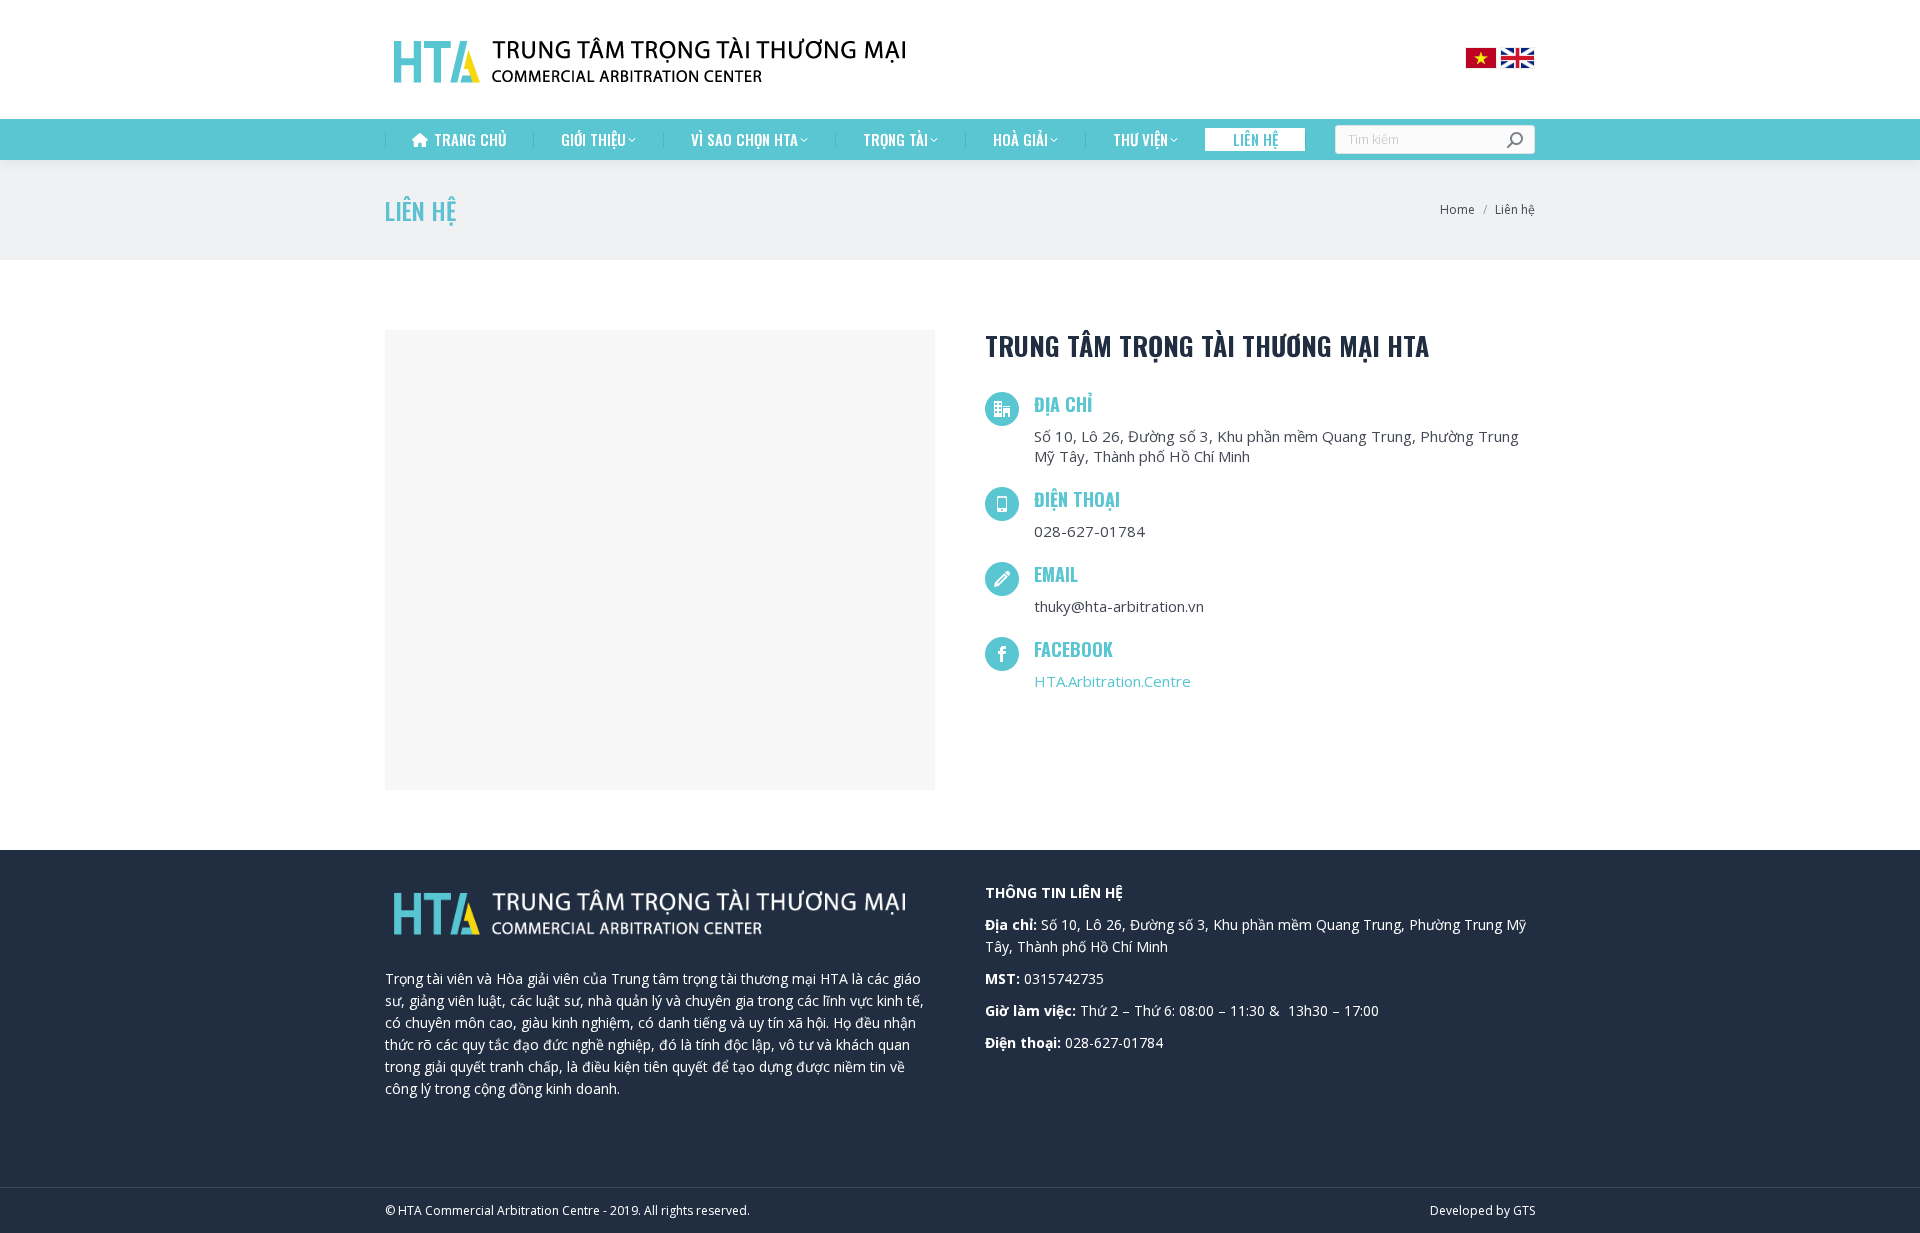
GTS (1524, 1210)
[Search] (1515, 139)
